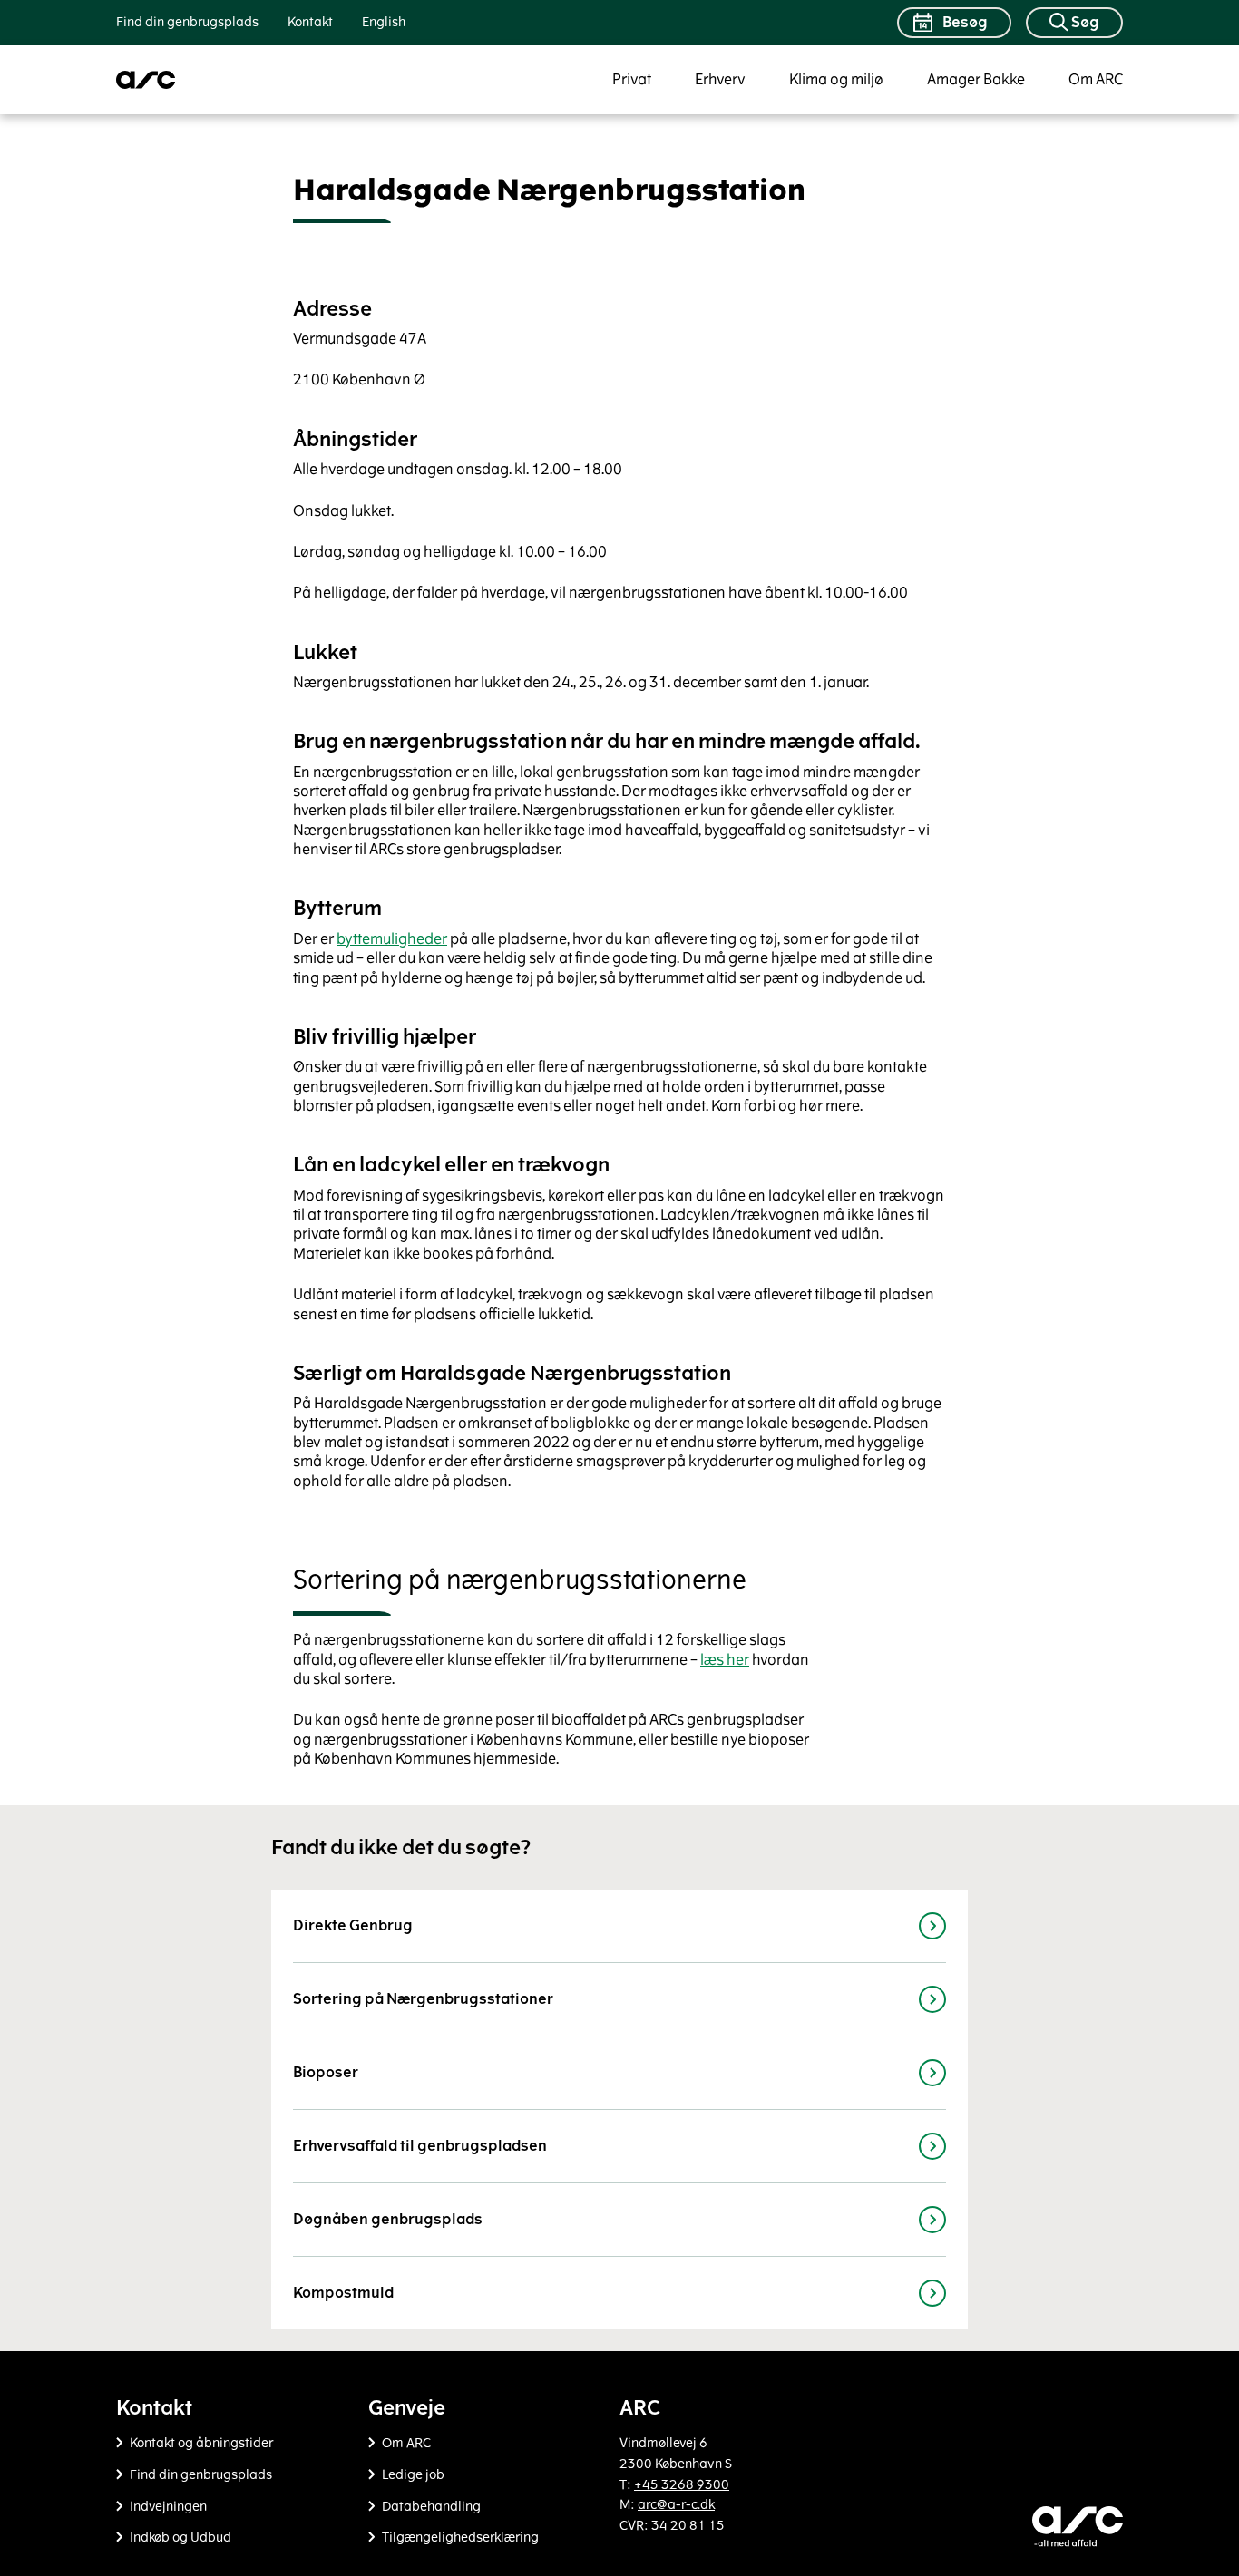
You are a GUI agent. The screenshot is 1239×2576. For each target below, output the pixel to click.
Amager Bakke (976, 79)
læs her (725, 1660)
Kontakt (310, 22)
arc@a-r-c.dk (676, 2505)
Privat (632, 79)
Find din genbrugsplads (187, 22)
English (384, 22)
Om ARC (1096, 79)
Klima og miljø (836, 79)
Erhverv (720, 79)
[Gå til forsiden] (146, 80)
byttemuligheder (392, 939)
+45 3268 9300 (682, 2485)
